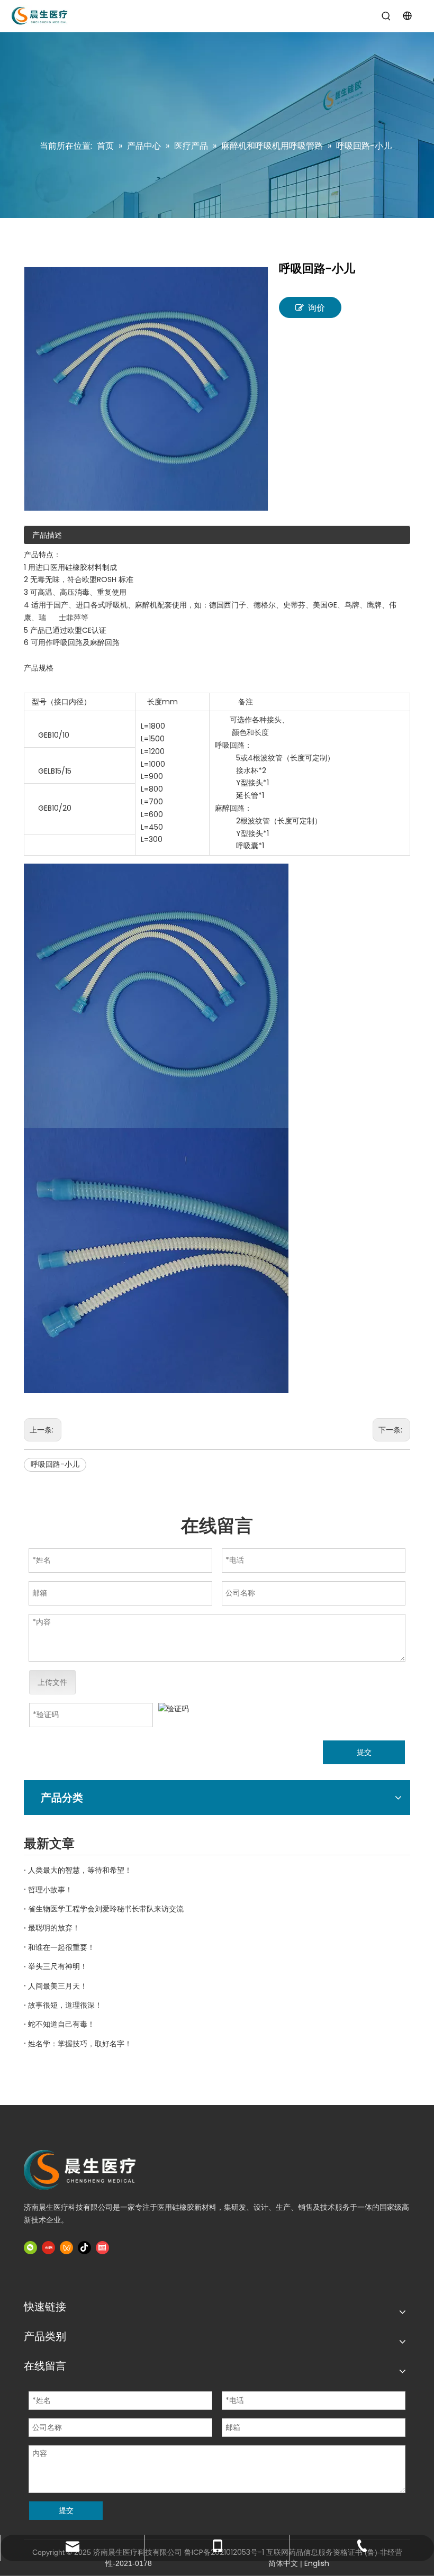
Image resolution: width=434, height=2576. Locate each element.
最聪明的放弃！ (54, 1928)
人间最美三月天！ (58, 1986)
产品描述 (47, 535)
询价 (317, 308)
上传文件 (52, 1682)
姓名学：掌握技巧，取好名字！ (80, 2044)
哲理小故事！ (50, 1890)
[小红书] (48, 2248)
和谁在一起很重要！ (61, 1947)
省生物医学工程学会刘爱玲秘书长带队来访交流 (106, 1909)
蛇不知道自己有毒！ (61, 2024)
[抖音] (84, 2248)
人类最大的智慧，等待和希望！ (80, 1870)
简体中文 (283, 2563)
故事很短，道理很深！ (65, 2005)
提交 (364, 1752)
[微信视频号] (66, 2248)
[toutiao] (102, 2248)
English (317, 2563)
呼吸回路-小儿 (55, 1464)
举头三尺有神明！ (58, 1966)
